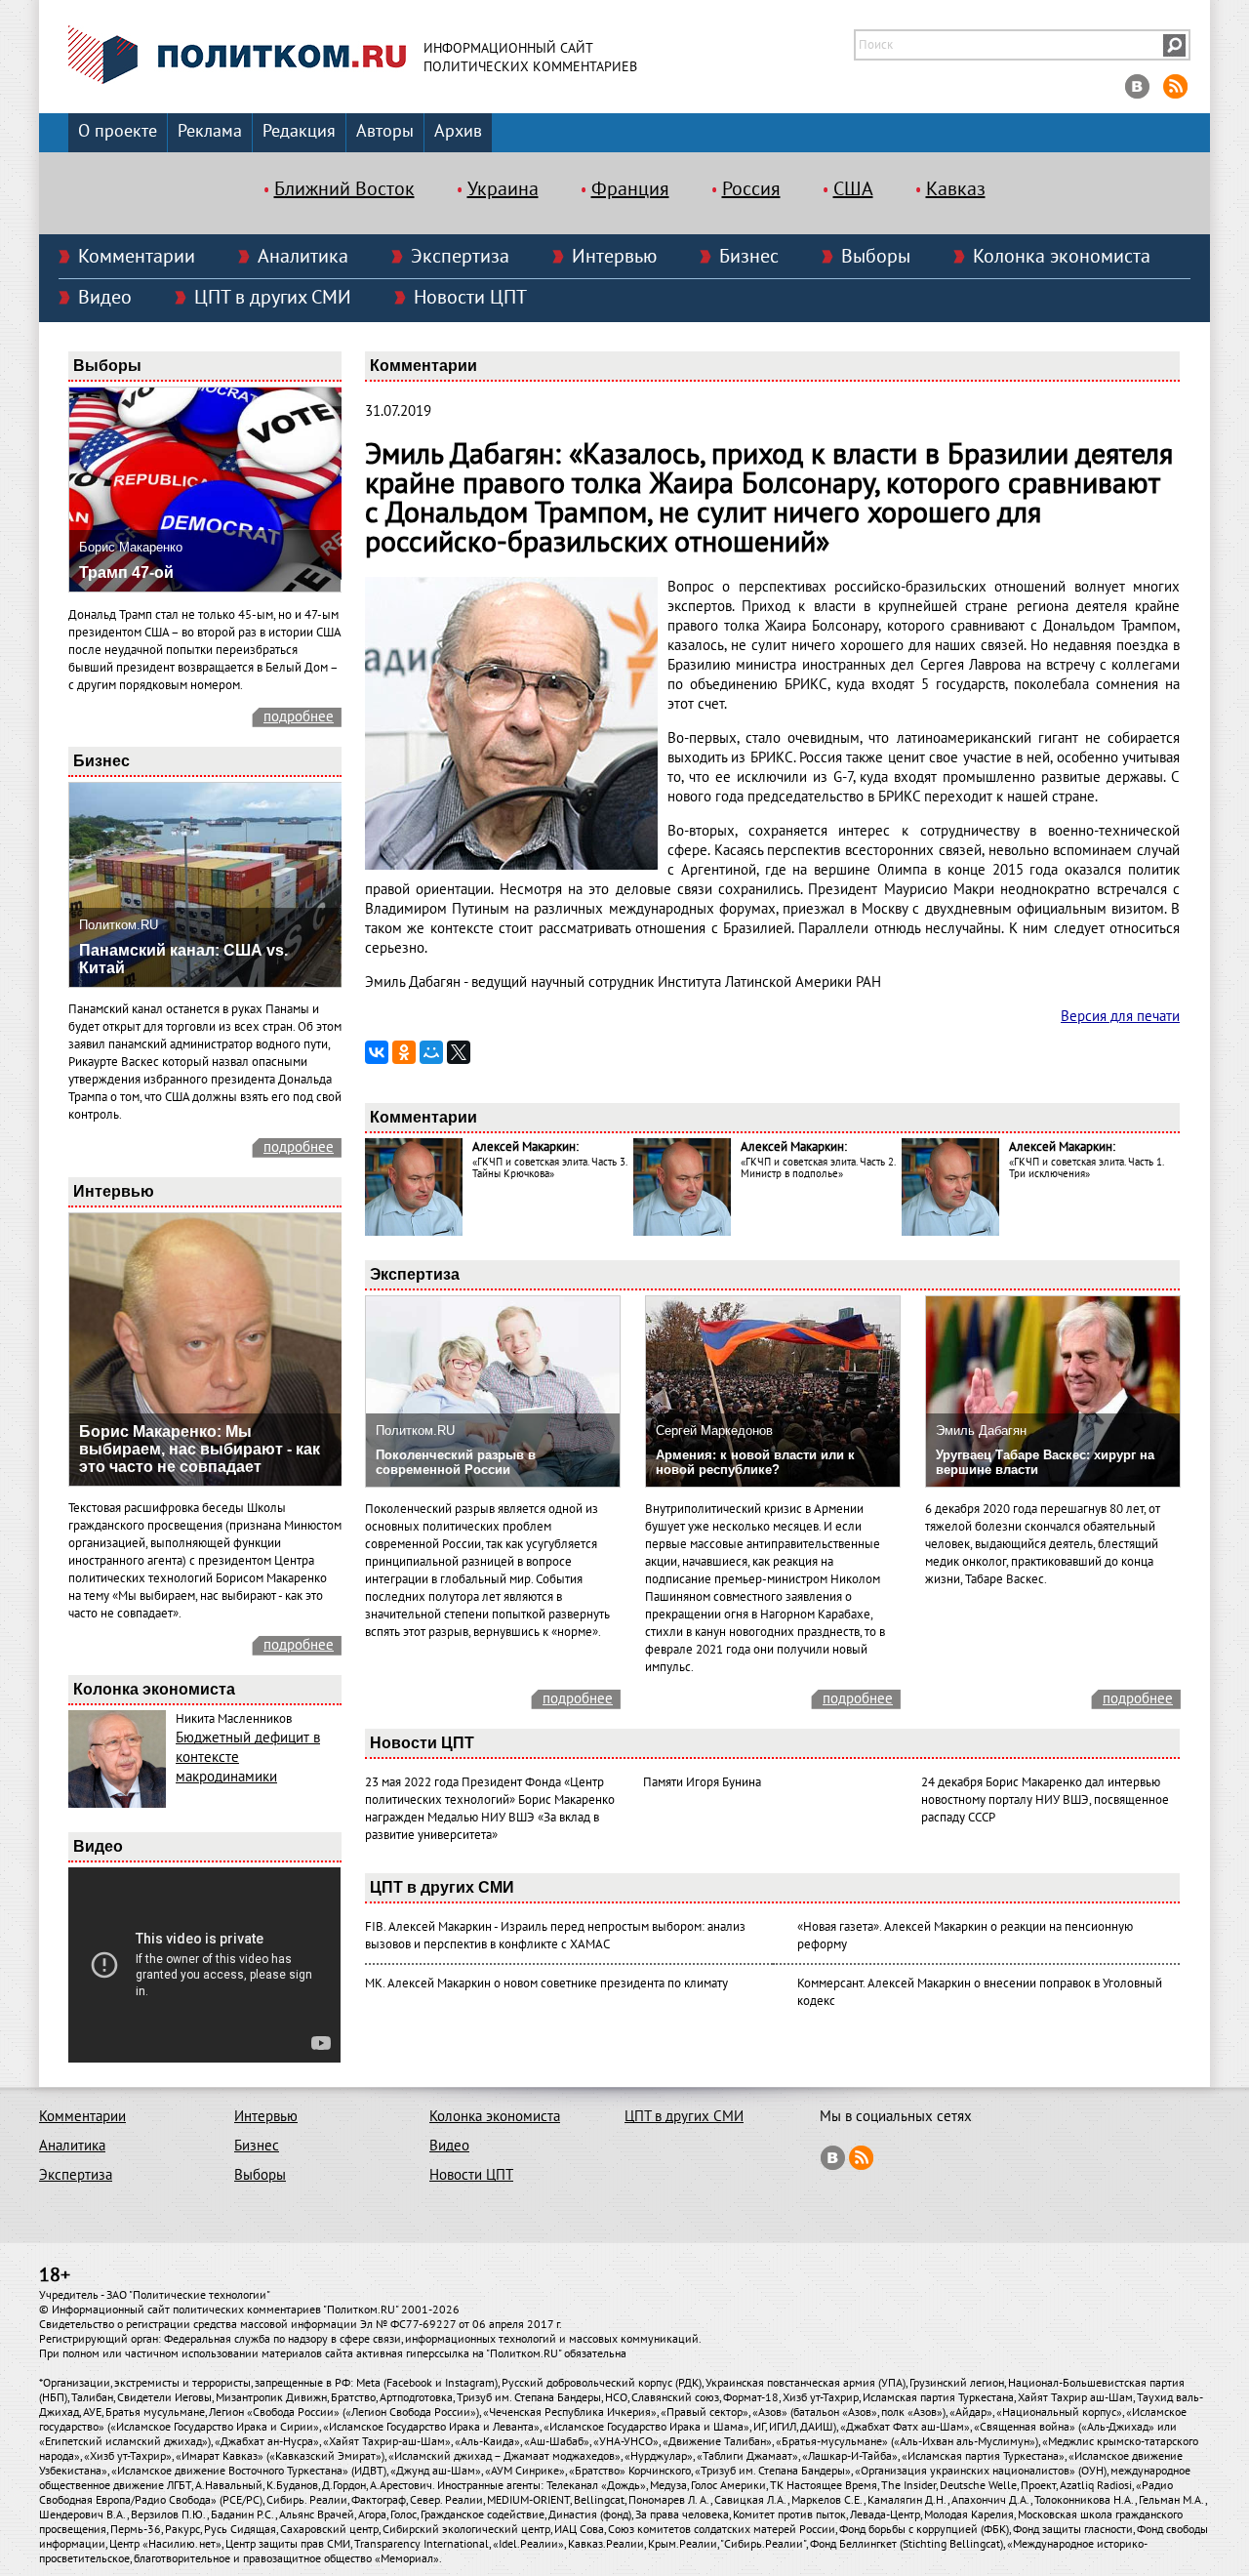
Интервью (614, 257)
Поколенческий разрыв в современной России (456, 1462)
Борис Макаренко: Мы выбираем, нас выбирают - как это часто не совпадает (200, 1449)
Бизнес (749, 257)
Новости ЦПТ (470, 298)
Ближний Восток (344, 189)
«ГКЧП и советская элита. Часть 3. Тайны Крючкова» (549, 1168)
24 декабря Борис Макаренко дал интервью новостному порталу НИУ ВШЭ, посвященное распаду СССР (1045, 1800)
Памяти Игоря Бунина (702, 1782)
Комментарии (137, 257)
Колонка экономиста (1062, 257)
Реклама (210, 131)
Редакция (299, 131)
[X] (459, 1052)
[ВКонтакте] (377, 1052)
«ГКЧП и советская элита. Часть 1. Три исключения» (1086, 1168)
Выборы (876, 257)
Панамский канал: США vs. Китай (183, 959)
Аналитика (303, 257)
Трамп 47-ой (126, 572)
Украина (503, 189)
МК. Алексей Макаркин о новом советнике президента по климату (546, 1983)
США (853, 189)
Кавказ (956, 189)
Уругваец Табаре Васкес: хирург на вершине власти (1045, 1462)
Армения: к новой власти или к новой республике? (755, 1462)
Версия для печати (1120, 1016)
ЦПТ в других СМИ (273, 298)
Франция (630, 189)
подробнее (299, 716)
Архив (458, 131)
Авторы (385, 131)
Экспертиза (460, 257)
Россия (751, 189)
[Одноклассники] (404, 1052)
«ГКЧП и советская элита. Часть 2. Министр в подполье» (818, 1168)
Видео (105, 298)
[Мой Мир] (431, 1052)
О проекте (118, 131)
